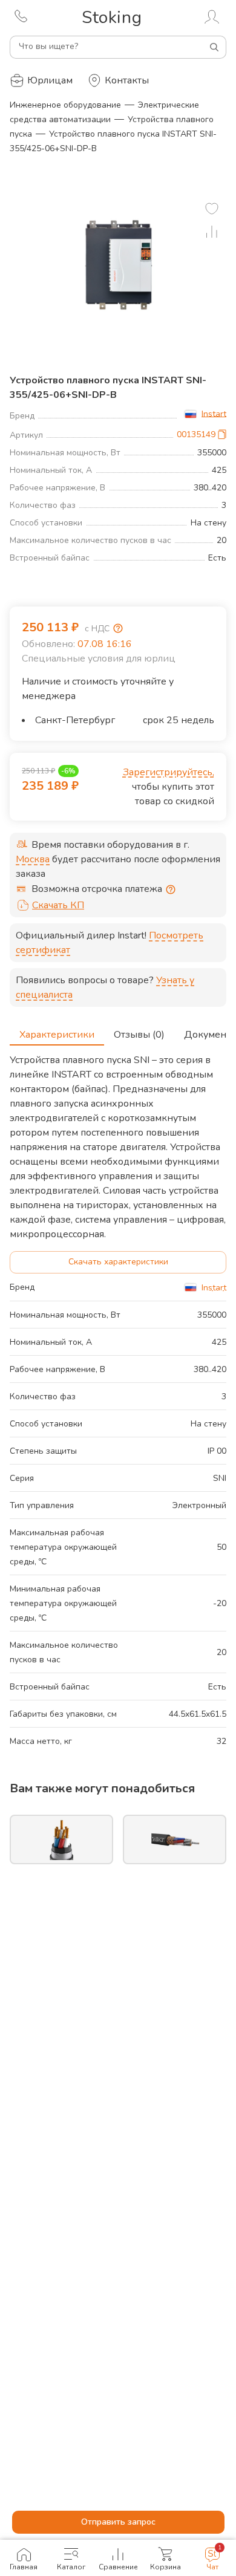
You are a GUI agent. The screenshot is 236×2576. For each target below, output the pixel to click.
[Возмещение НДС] (118, 628)
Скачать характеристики (118, 1262)
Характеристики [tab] (57, 1035)
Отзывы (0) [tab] (139, 1035)
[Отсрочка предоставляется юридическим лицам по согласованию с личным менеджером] (171, 890)
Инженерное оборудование (65, 105)
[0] (212, 209)
